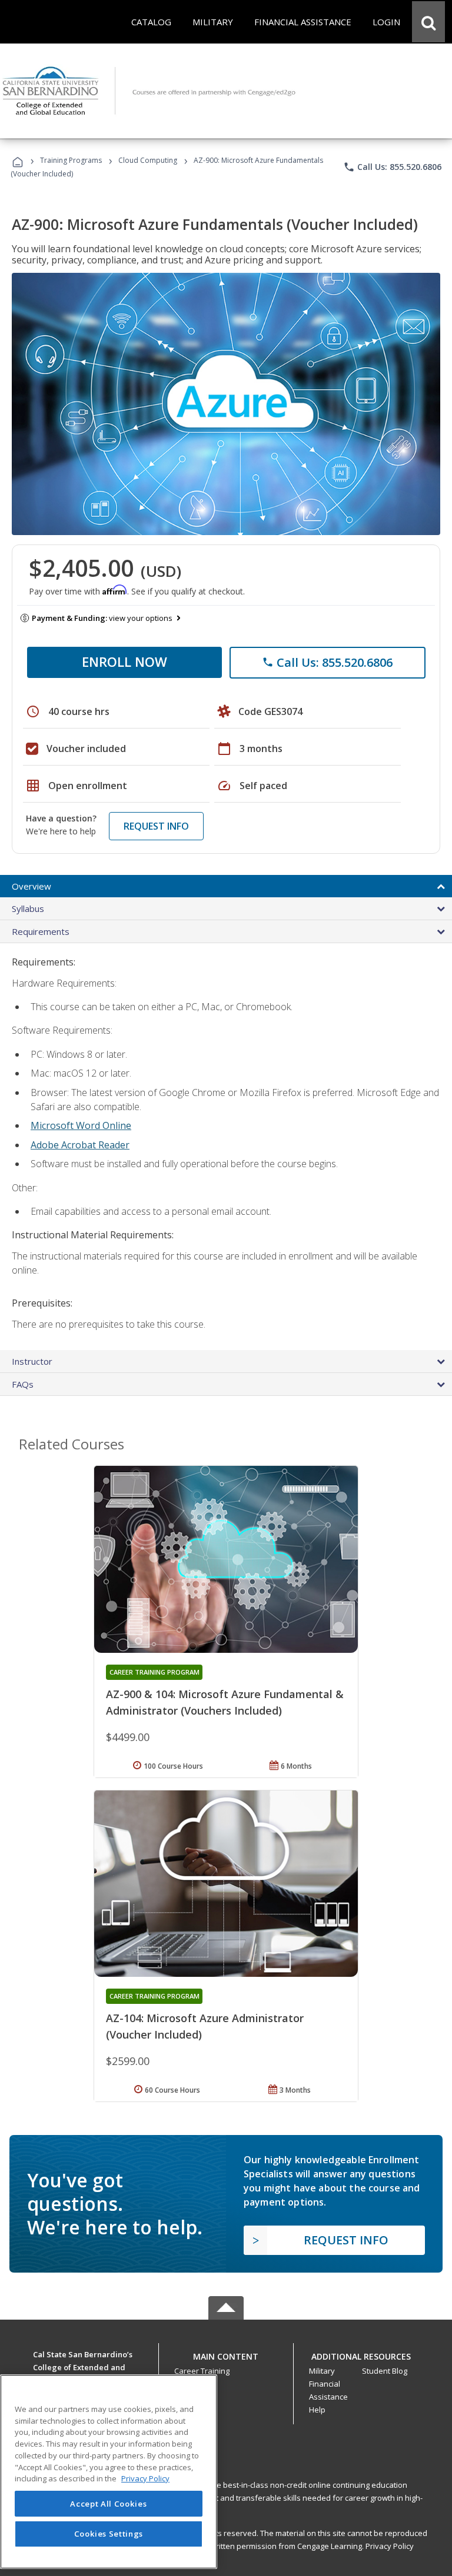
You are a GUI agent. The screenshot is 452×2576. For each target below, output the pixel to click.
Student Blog (385, 2371)
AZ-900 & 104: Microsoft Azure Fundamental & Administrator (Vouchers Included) (225, 1702)
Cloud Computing (148, 160)
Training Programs (71, 160)
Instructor (32, 1361)
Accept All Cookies (108, 2504)
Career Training (202, 2371)
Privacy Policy (390, 2546)
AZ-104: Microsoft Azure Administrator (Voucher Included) (205, 2026)
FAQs (23, 1384)
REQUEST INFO (156, 826)
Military (322, 2371)
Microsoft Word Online (81, 1125)
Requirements (41, 931)
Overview (31, 886)
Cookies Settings (109, 2534)
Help (317, 2410)
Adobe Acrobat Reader (80, 1145)
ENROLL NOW (124, 661)
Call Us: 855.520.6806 (392, 167)
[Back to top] (226, 2354)
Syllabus (28, 908)
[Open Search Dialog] (428, 22)
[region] (109, 2472)
